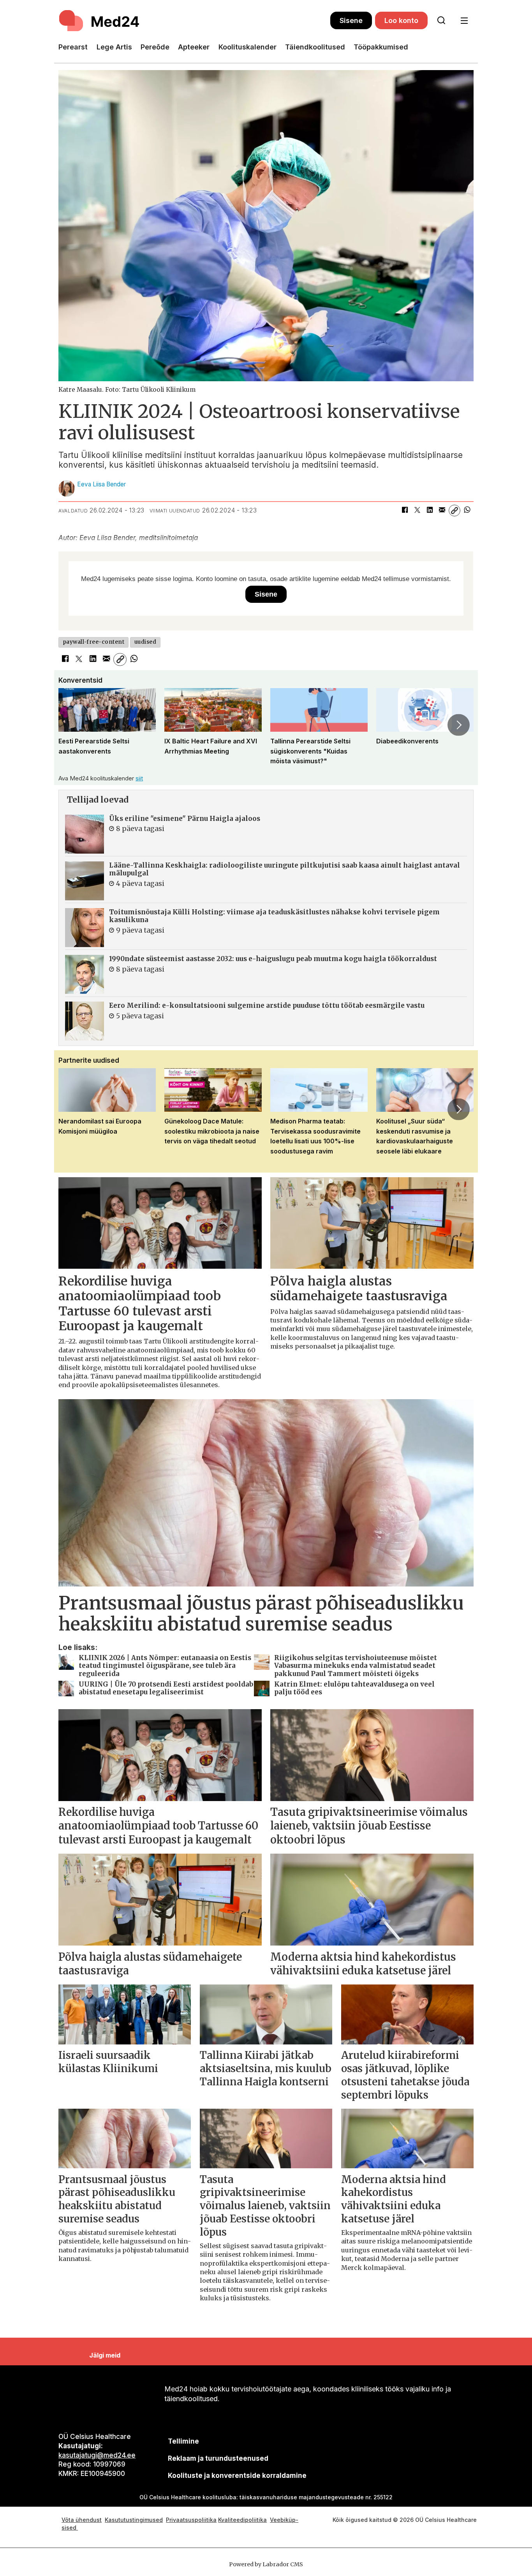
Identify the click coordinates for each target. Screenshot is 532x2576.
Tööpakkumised (381, 47)
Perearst (73, 47)
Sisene (351, 20)
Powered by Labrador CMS (266, 2564)
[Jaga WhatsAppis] (467, 511)
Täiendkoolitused (315, 47)
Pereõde (155, 47)
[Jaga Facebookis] (405, 511)
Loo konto (401, 20)
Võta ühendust (82, 2520)
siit (139, 778)
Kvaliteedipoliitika (242, 2520)
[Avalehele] (194, 21)
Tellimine (183, 2441)
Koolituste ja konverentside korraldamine (237, 2476)
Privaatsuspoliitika (191, 2520)
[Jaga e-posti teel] (442, 511)
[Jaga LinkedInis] (430, 511)
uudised (145, 642)
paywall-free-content (94, 642)
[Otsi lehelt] (441, 21)
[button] (73, 725)
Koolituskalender (248, 47)
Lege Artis (114, 47)
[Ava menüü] (464, 21)
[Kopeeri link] (454, 511)
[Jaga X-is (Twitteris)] (417, 511)
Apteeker (194, 47)
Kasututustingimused (134, 2520)
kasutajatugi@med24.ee (97, 2455)
